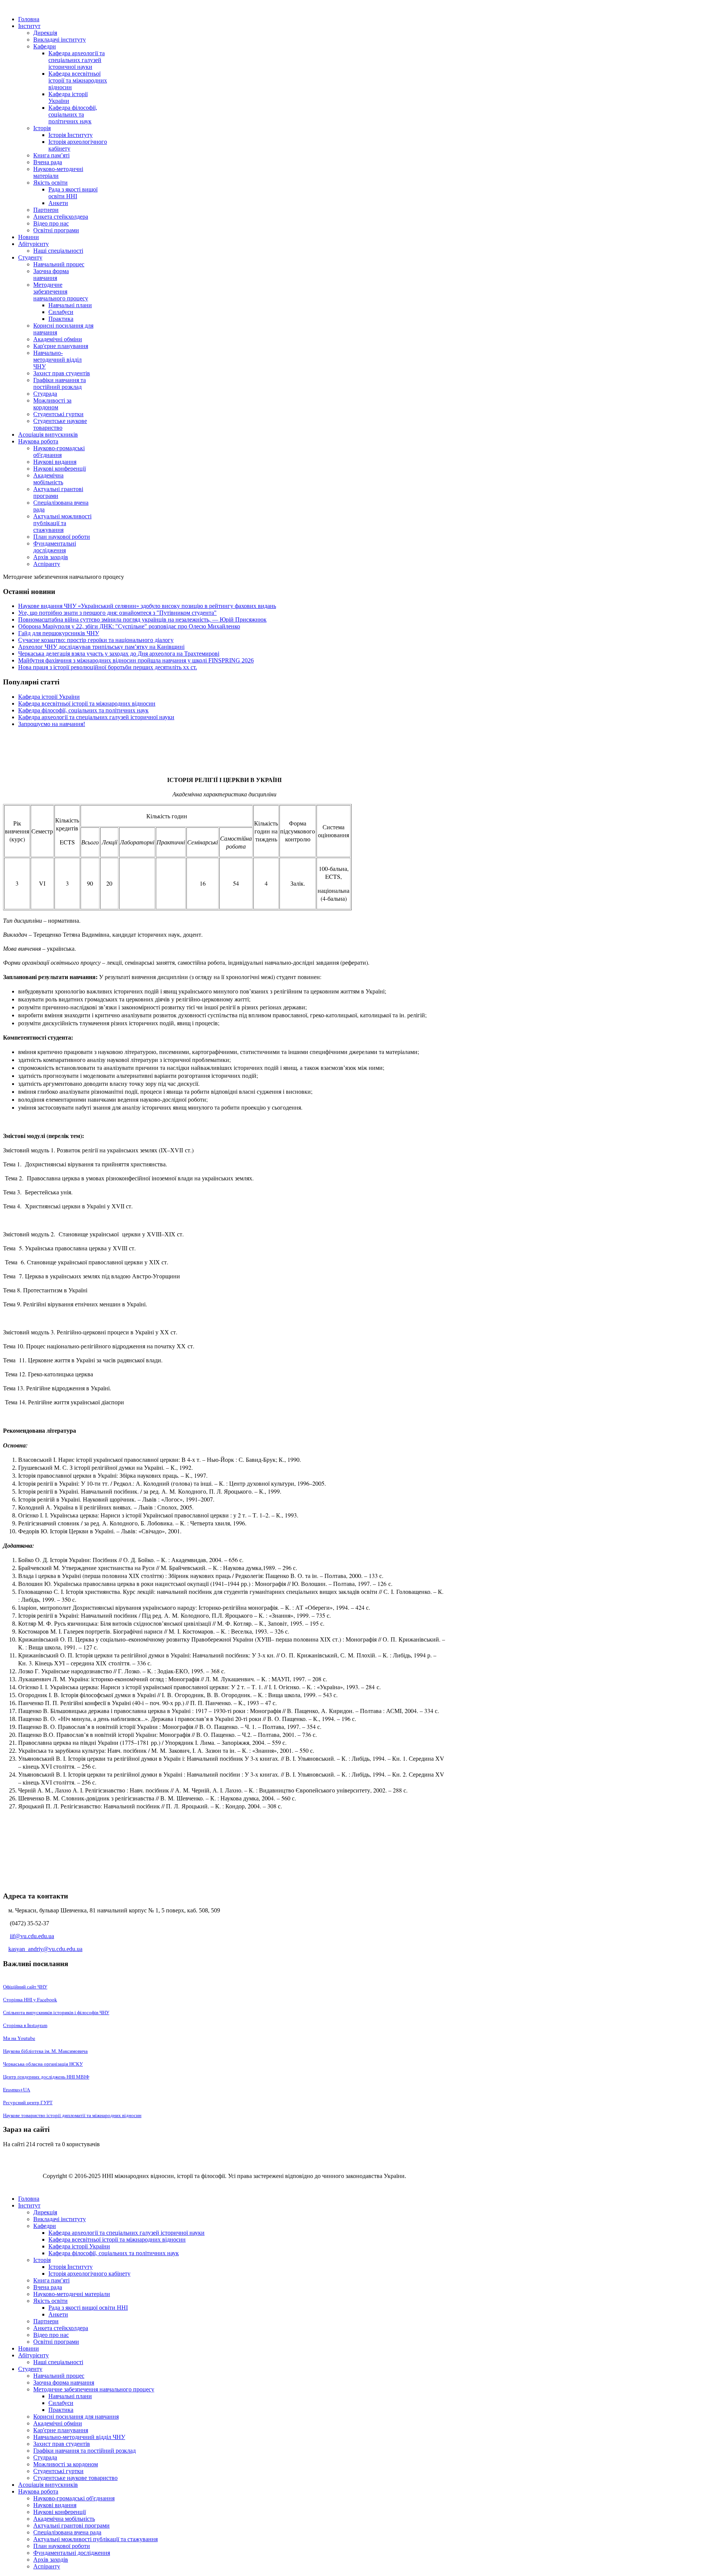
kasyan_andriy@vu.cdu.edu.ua (45, 1949)
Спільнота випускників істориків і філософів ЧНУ (56, 2012)
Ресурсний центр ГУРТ (28, 2102)
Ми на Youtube (19, 2038)
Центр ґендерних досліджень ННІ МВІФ (46, 2077)
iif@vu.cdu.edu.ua (32, 1936)
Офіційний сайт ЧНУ (25, 1987)
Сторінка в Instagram (25, 2025)
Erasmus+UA (17, 2089)
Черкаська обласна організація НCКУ (43, 2064)
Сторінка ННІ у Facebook (30, 1999)
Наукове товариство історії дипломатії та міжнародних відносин (72, 2115)
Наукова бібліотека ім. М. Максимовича (45, 2051)
